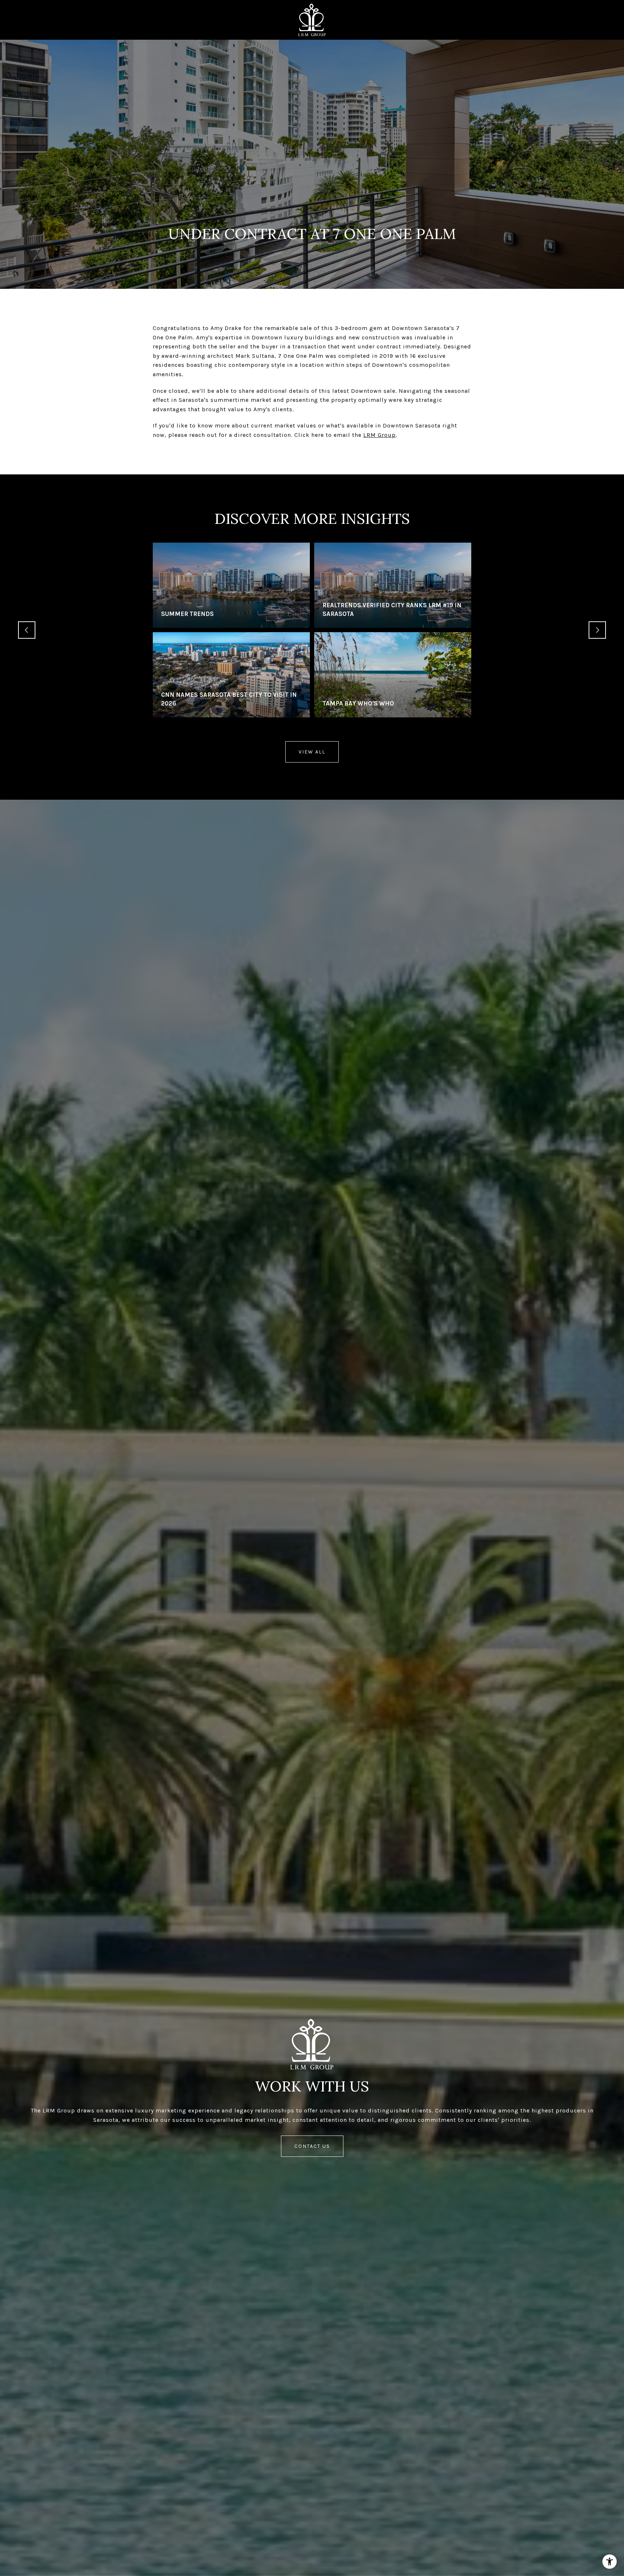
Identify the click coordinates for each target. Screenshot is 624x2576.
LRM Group (380, 435)
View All (312, 752)
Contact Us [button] (312, 2146)
